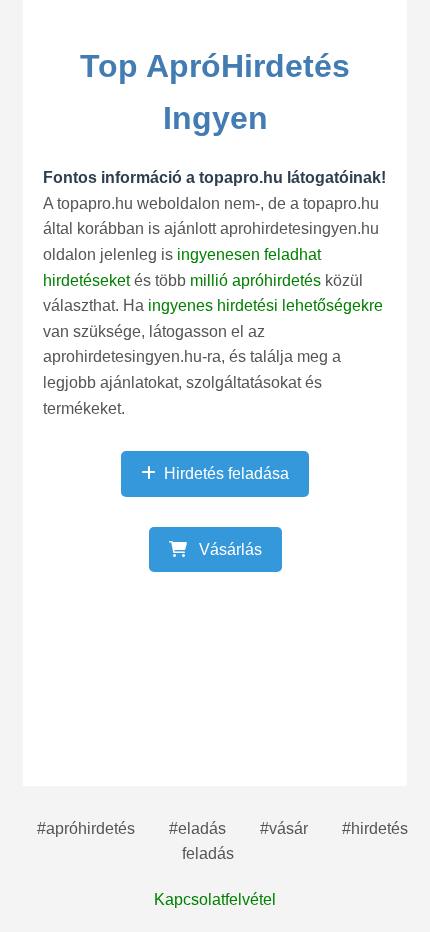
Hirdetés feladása (226, 473)
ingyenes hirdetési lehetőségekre (265, 305)
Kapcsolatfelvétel (215, 899)
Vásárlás (228, 549)
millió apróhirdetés (257, 280)
